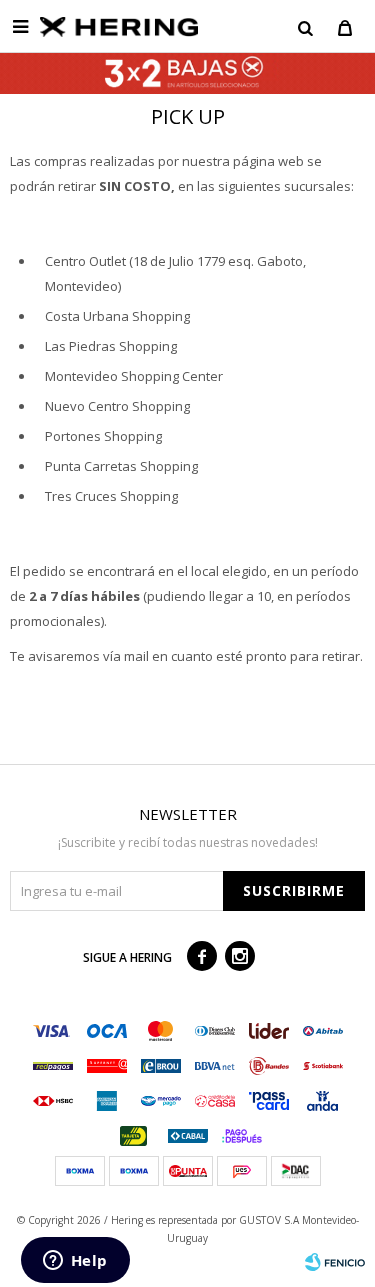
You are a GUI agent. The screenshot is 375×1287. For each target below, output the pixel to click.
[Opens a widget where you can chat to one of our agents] (75, 1262)
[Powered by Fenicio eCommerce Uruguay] (335, 1262)
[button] (305, 27)
